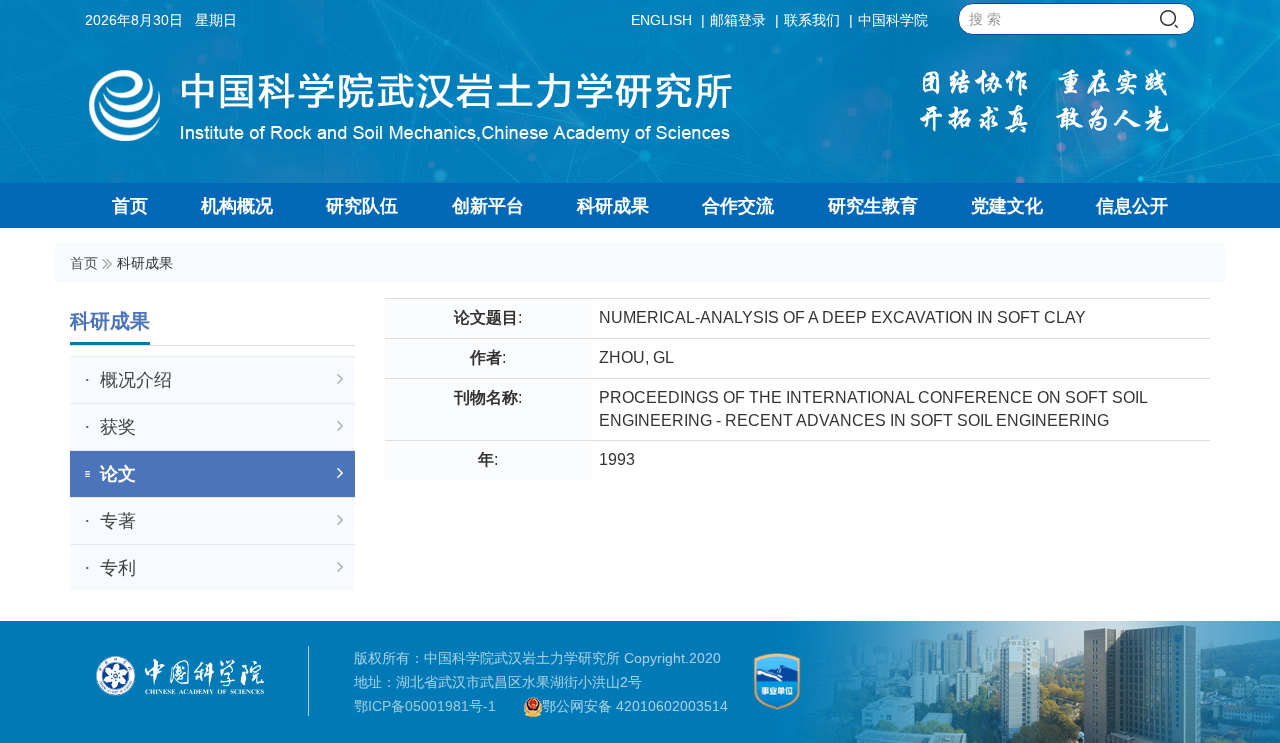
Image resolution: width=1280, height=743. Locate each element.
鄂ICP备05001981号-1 (425, 706)
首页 (84, 263)
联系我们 (812, 20)
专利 (118, 568)
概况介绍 (136, 380)
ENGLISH (661, 20)
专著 (118, 521)
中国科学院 (893, 20)
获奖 (118, 427)
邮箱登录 (738, 20)
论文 (118, 474)
